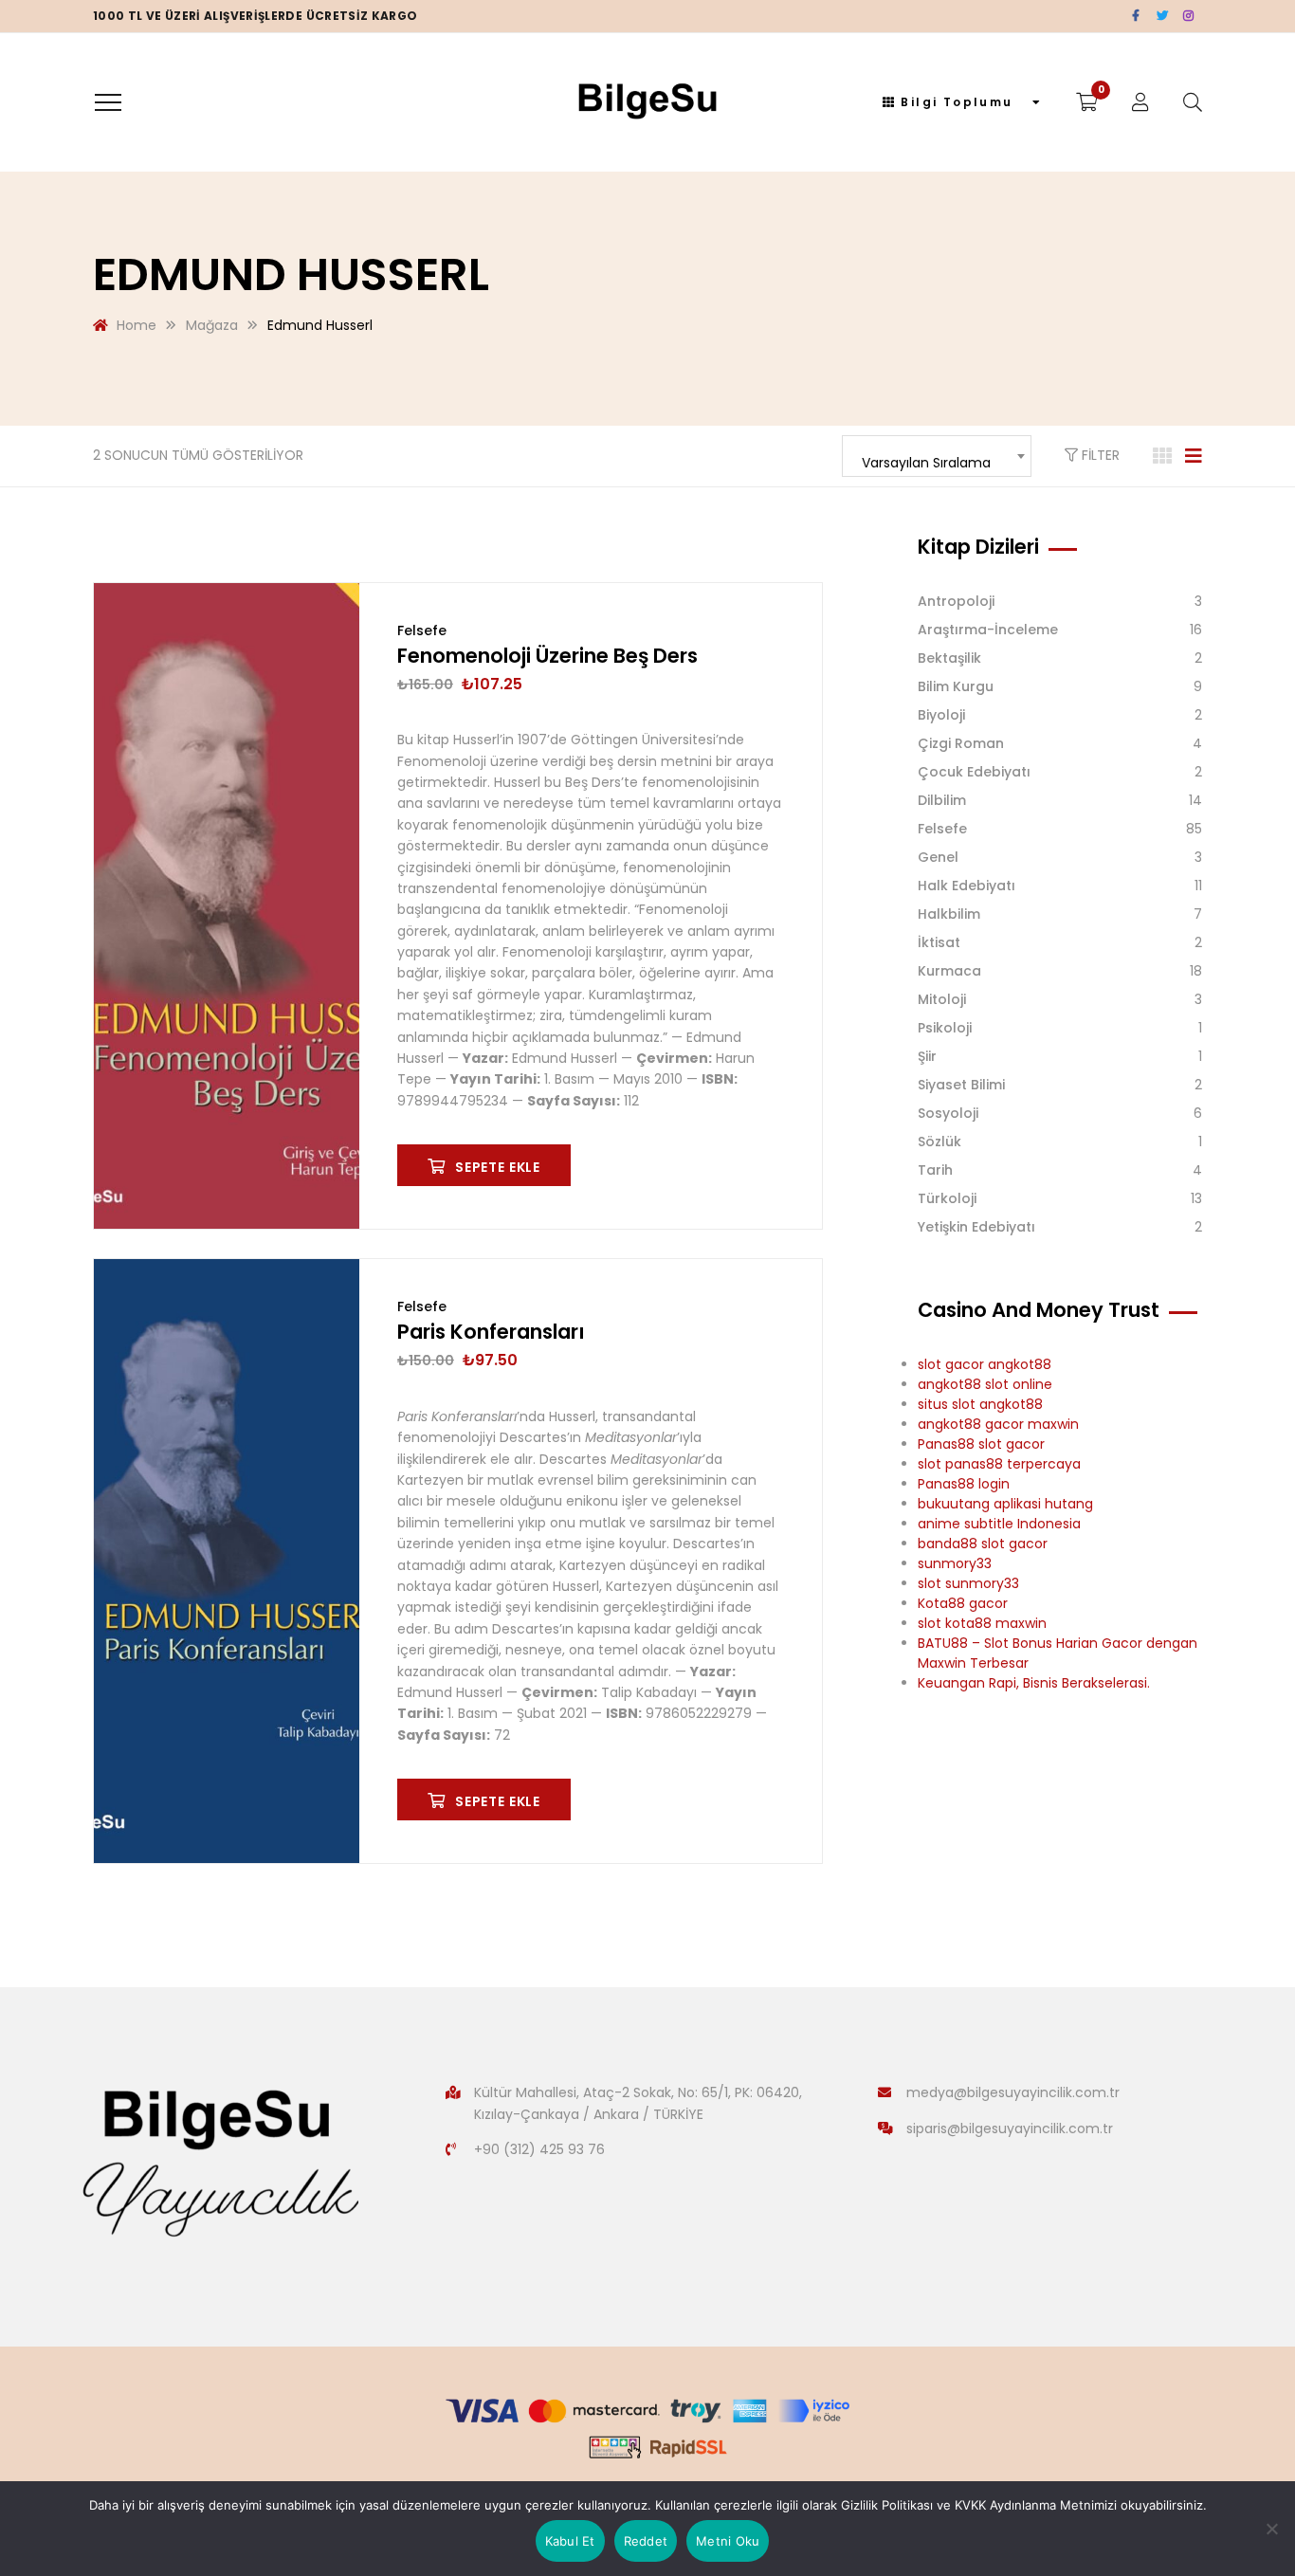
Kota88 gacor (963, 1603)
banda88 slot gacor (983, 1544)
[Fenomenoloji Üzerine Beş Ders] (227, 906)
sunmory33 (955, 1563)
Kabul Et (570, 2541)
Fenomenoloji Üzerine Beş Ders (547, 656)
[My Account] (1140, 102)
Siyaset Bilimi (961, 1085)
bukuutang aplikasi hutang (1005, 1504)
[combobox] (937, 456)
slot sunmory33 (968, 1583)
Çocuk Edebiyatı (974, 772)
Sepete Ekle (498, 1167)
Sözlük (939, 1142)
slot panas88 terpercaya (999, 1464)
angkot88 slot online (985, 1384)
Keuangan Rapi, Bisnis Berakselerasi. (1034, 1683)
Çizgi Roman (961, 743)
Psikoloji (945, 1028)
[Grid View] (1162, 456)
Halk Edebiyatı (967, 886)
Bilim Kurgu (956, 686)
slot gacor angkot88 (985, 1364)
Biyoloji (941, 715)
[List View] (1194, 456)
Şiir (927, 1056)
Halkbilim (949, 914)
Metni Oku (728, 2541)
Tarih (935, 1170)
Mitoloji (942, 999)
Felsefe (422, 630)
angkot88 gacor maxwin (998, 1424)
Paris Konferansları (491, 1332)
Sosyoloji (948, 1113)
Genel (938, 857)
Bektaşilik (949, 658)
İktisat (939, 942)
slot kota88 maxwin (982, 1623)
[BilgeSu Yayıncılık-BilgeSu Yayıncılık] (648, 102)
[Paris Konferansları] (227, 1561)
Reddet (646, 2541)
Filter (1099, 455)
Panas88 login (964, 1484)
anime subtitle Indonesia (999, 1524)
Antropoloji (956, 601)
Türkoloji (947, 1198)
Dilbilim (942, 800)
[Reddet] (1271, 2529)
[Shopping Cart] (1087, 102)
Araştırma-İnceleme (988, 630)
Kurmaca (949, 971)
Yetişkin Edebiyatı (976, 1227)
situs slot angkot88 (980, 1404)
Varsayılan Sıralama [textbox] (926, 463)
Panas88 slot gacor (981, 1444)
